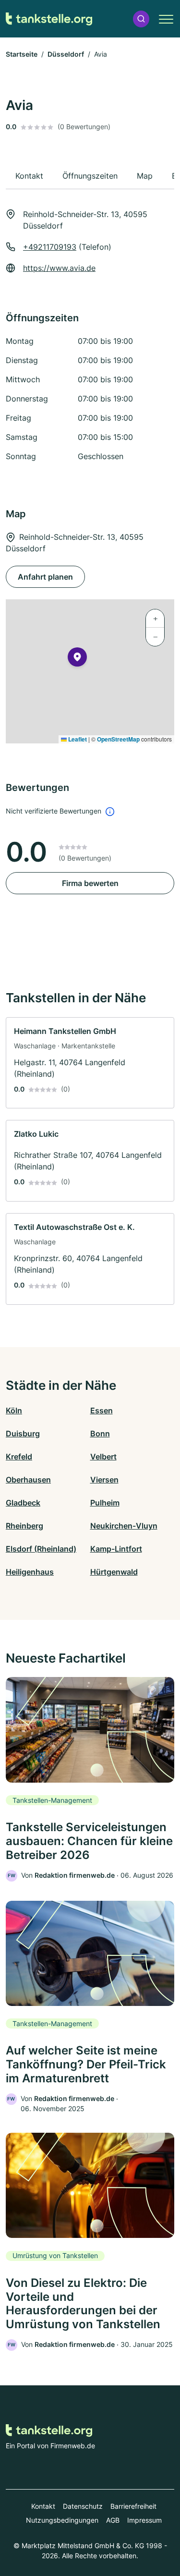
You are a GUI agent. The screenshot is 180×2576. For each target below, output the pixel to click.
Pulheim (105, 1503)
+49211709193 (50, 247)
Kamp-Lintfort (116, 1549)
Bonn (100, 1434)
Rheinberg (24, 1526)
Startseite (22, 54)
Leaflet (77, 739)
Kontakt (43, 2506)
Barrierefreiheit (133, 2506)
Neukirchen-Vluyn (124, 1526)
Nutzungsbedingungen (62, 2520)
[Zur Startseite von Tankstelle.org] (49, 19)
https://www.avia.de (59, 268)
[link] (90, 1063)
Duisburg (23, 1434)
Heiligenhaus (30, 1572)
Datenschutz (83, 2506)
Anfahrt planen (45, 577)
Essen (102, 1410)
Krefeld (19, 1457)
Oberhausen (28, 1480)
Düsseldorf (66, 54)
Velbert (103, 1457)
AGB (113, 2520)
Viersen (104, 1480)
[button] (141, 19)
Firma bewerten (90, 883)
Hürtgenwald (114, 1572)
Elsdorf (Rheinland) (41, 1549)
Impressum (144, 2520)
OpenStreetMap (118, 739)
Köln (14, 1410)
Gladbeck (23, 1503)
